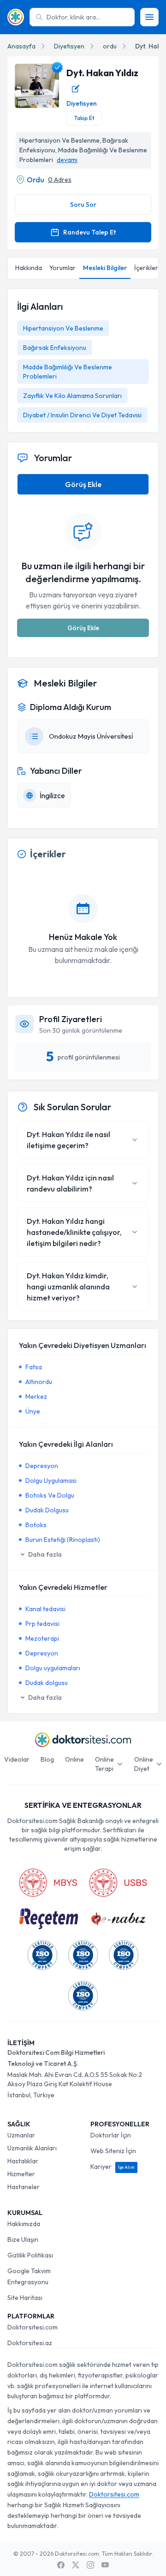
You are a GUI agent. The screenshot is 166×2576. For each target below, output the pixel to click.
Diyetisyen (69, 46)
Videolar (17, 1759)
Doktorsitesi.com (33, 2327)
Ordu (36, 180)
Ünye (33, 1411)
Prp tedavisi (42, 1624)
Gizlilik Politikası (30, 2255)
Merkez (36, 1396)
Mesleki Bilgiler (105, 268)
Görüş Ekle (83, 484)
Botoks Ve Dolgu (50, 1495)
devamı (67, 160)
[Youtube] (105, 2565)
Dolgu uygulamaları (53, 1668)
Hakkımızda (24, 2224)
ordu (110, 46)
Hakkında (29, 268)
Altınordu (39, 1382)
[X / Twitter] (76, 2565)
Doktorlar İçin (111, 2135)
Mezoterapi (42, 1638)
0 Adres (60, 180)
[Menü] (149, 17)
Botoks (36, 1525)
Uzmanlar (21, 2135)
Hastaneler (24, 2187)
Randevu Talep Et (89, 232)
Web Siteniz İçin (113, 2151)
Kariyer (113, 2167)
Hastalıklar (23, 2161)
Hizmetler (21, 2174)
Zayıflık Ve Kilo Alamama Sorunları (72, 396)
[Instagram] (90, 2565)
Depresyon (42, 1466)
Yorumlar (62, 268)
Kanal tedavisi (45, 1609)
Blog (47, 1759)
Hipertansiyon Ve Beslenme (63, 328)
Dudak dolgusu (47, 1683)
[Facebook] (61, 2565)
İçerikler (146, 268)
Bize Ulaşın (23, 2239)
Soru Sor (83, 205)
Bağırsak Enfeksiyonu (55, 348)
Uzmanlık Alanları (32, 2148)
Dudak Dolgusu (47, 1510)
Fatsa (34, 1367)
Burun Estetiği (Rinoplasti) (63, 1540)
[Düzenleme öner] (76, 89)
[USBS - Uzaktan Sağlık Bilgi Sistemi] (118, 1883)
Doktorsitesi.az (30, 2343)
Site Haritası (25, 2298)
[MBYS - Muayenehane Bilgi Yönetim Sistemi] (48, 1883)
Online (74, 1759)
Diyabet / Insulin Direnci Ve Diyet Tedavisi (82, 415)
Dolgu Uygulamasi (51, 1481)
